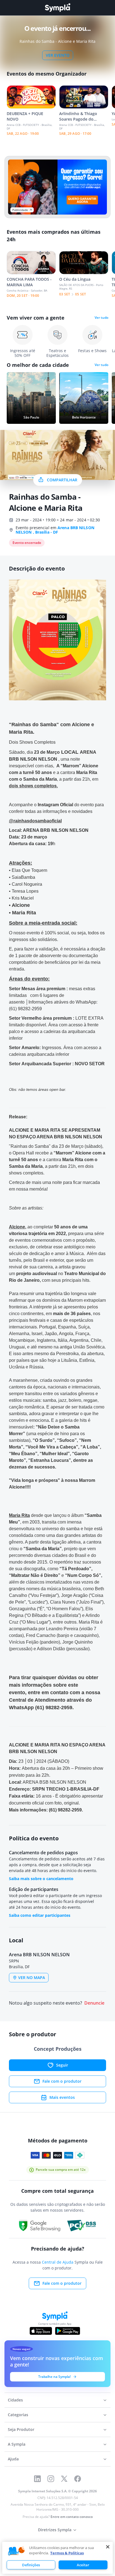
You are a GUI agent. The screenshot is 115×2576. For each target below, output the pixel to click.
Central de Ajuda (58, 2262)
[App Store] (41, 2331)
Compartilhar (62, 480)
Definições (31, 2565)
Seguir (62, 2065)
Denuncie (94, 2003)
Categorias (18, 2415)
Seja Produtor (21, 2429)
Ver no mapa (32, 1978)
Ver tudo (101, 318)
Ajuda (13, 2459)
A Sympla (17, 2444)
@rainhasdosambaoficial (35, 821)
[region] (57, 2558)
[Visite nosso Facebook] (78, 2479)
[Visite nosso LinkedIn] (37, 2479)
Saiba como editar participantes (40, 1915)
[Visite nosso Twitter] (64, 2479)
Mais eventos (62, 2097)
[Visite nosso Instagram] (51, 2479)
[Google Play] (67, 2331)
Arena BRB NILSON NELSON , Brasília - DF (55, 530)
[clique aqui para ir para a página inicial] (57, 8)
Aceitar (83, 2565)
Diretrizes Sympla (55, 2530)
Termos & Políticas (67, 2553)
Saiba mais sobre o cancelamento (41, 1879)
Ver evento (58, 55)
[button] (16, 2551)
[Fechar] (108, 2547)
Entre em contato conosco (72, 2517)
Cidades (15, 2400)
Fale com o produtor (62, 2081)
